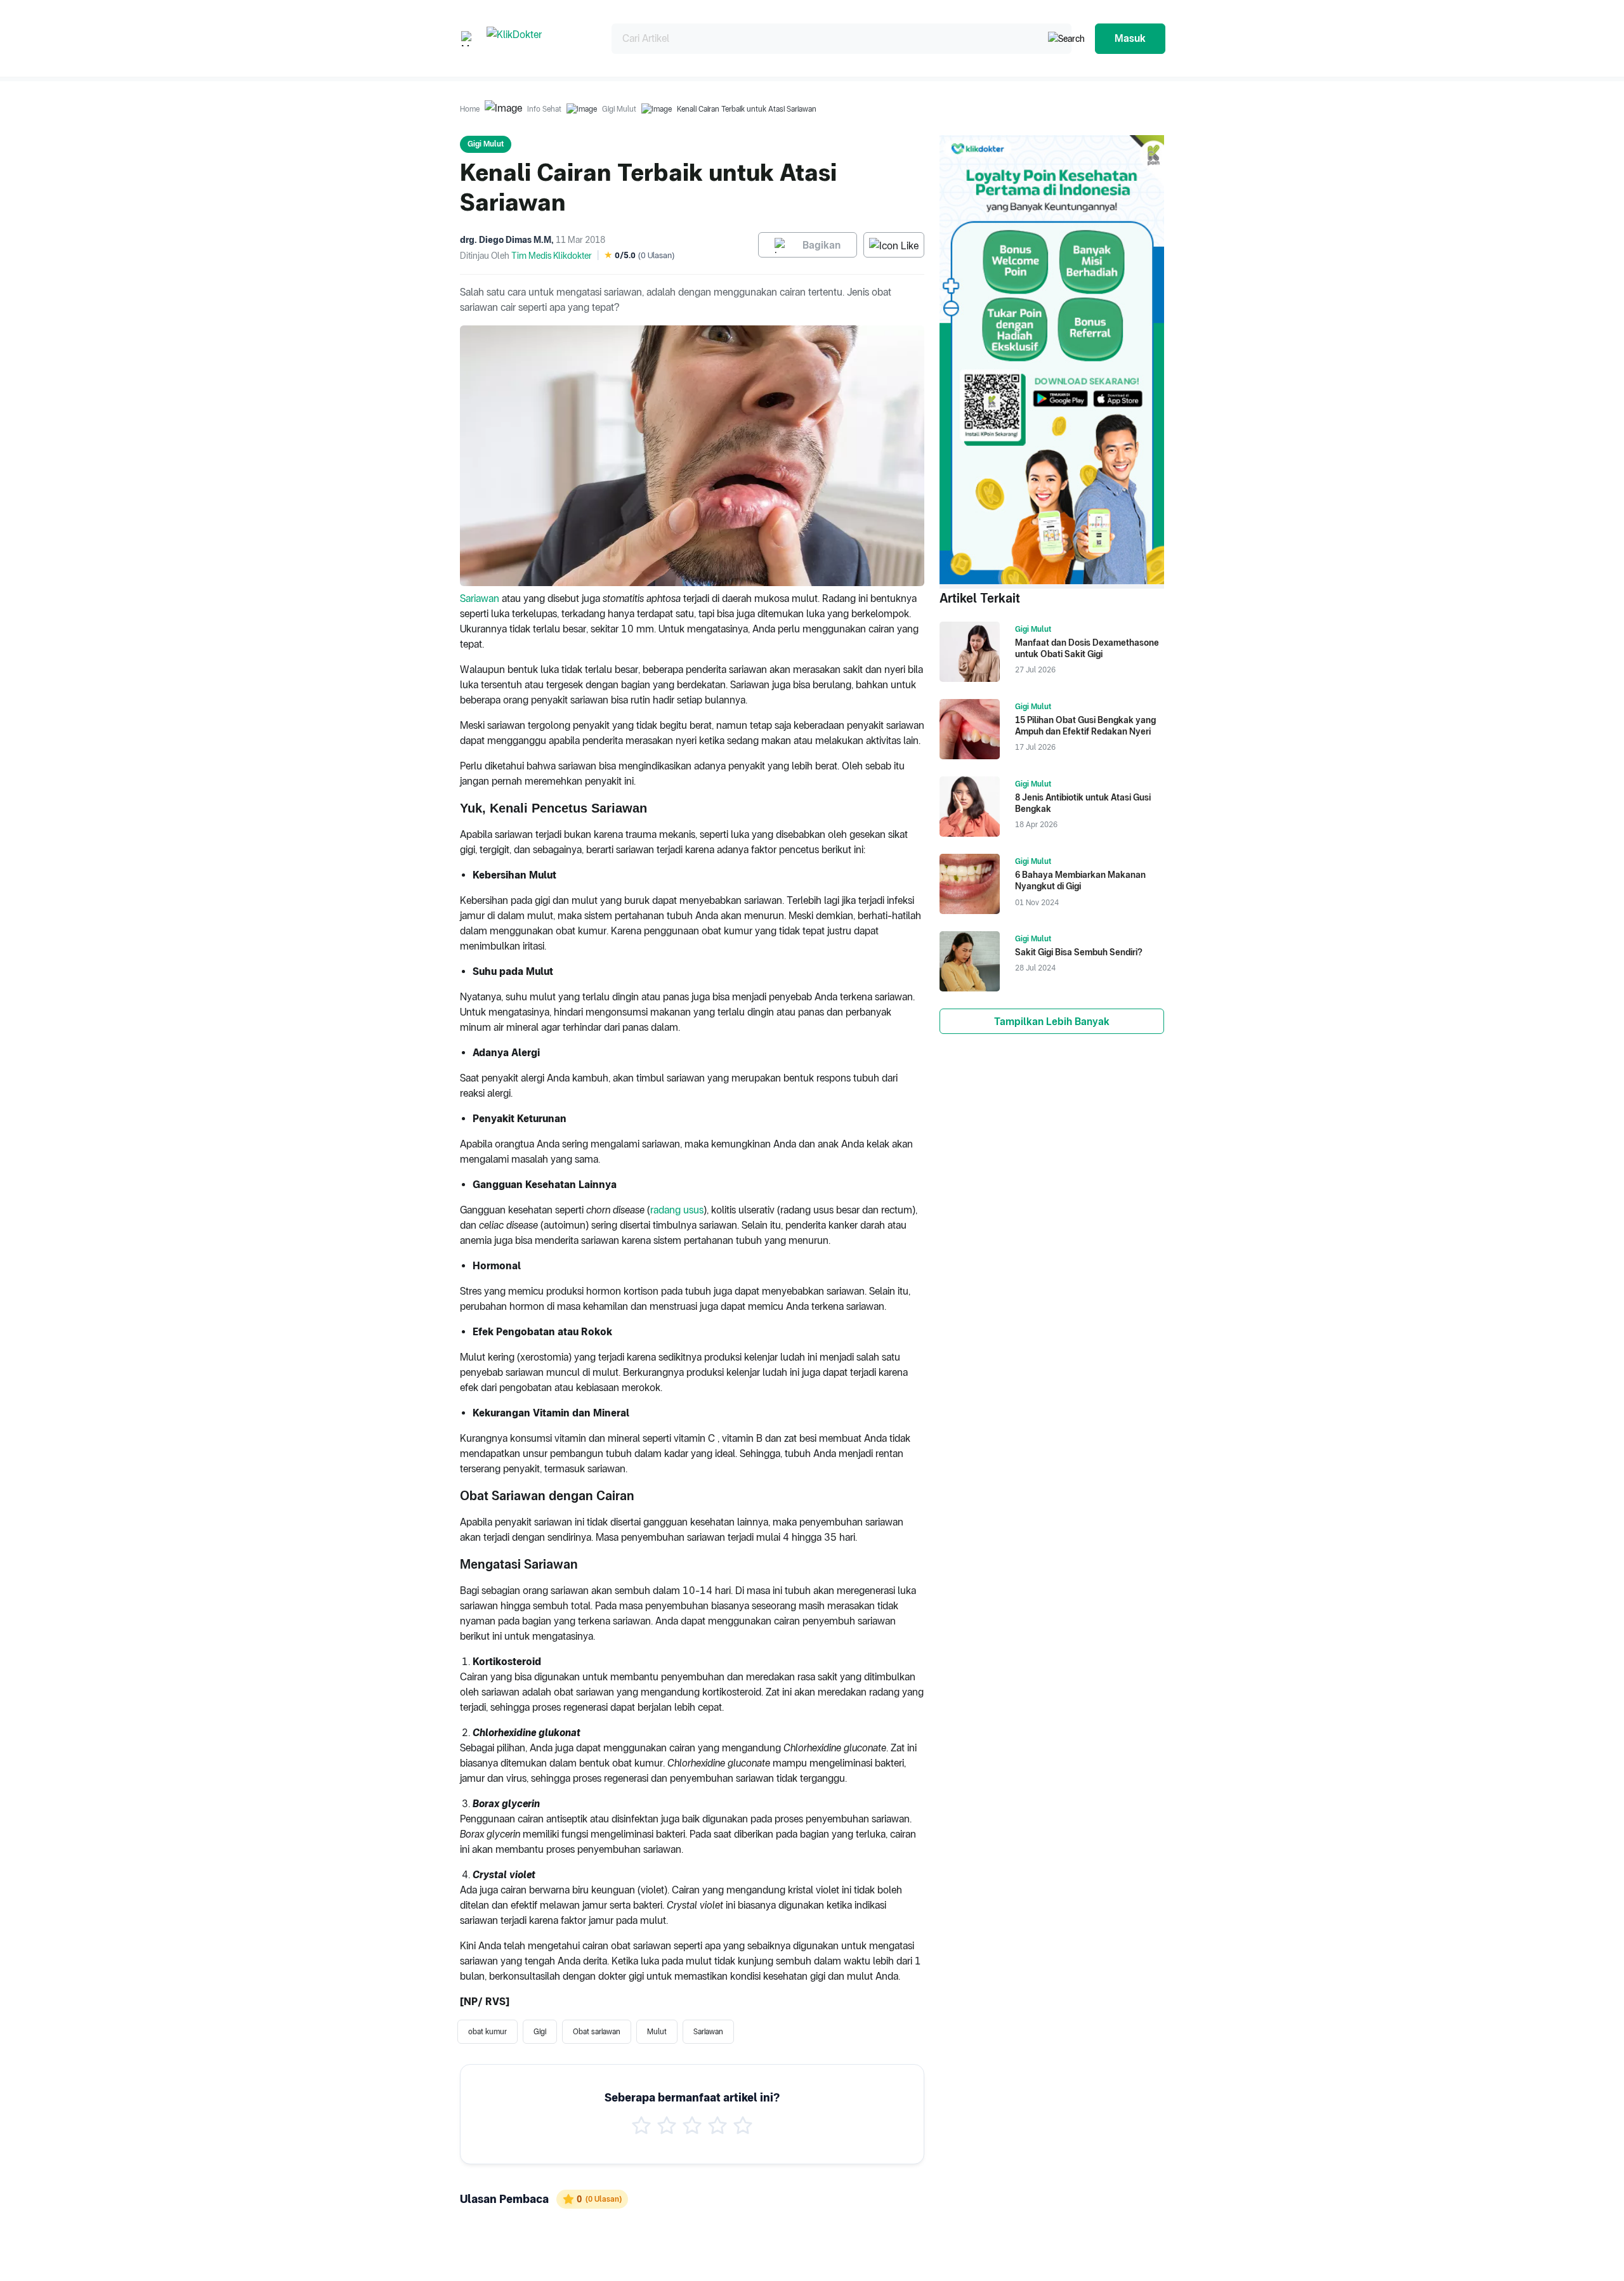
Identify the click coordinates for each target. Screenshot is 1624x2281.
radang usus (677, 1210)
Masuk (1130, 38)
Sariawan (480, 598)
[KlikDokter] (539, 38)
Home (470, 109)
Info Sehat (544, 109)
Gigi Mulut (619, 109)
